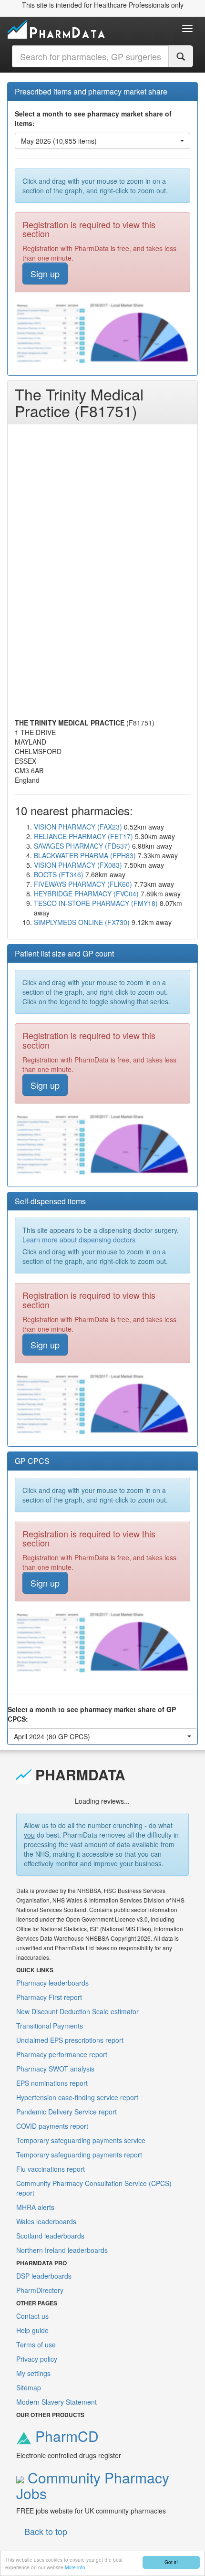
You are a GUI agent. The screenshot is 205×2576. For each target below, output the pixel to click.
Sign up (45, 273)
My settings (33, 2373)
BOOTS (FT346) (59, 874)
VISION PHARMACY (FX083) (78, 865)
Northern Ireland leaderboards (62, 2250)
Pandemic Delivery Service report (67, 2112)
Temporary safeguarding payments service (81, 2140)
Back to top (46, 2531)
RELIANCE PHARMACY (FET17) (83, 836)
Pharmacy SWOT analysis (55, 2069)
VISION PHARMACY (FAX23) (78, 827)
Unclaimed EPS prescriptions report (70, 2040)
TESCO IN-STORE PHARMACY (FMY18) (96, 903)
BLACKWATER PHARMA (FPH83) (85, 855)
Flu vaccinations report (51, 2169)
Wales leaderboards (46, 2221)
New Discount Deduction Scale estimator (77, 2011)
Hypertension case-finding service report (77, 2097)
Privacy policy (37, 2359)
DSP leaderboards (44, 2276)
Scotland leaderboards (50, 2236)
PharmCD (65, 2436)
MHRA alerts (35, 2207)
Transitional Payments (50, 2026)
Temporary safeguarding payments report (79, 2155)
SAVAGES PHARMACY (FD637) (82, 846)
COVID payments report (52, 2126)
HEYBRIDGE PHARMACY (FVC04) (86, 894)
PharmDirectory (40, 2290)
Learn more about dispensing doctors (79, 1240)
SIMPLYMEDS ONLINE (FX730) (82, 922)
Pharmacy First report (49, 1997)
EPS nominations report (52, 2083)
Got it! (171, 2562)
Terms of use (36, 2345)
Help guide (32, 2330)
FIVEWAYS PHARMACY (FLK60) (83, 884)
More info (75, 2567)
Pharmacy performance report (62, 2054)
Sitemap (29, 2387)
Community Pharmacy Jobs (93, 2485)
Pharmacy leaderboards (52, 1983)
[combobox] (90, 56)
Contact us (32, 2316)
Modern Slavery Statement (56, 2402)
